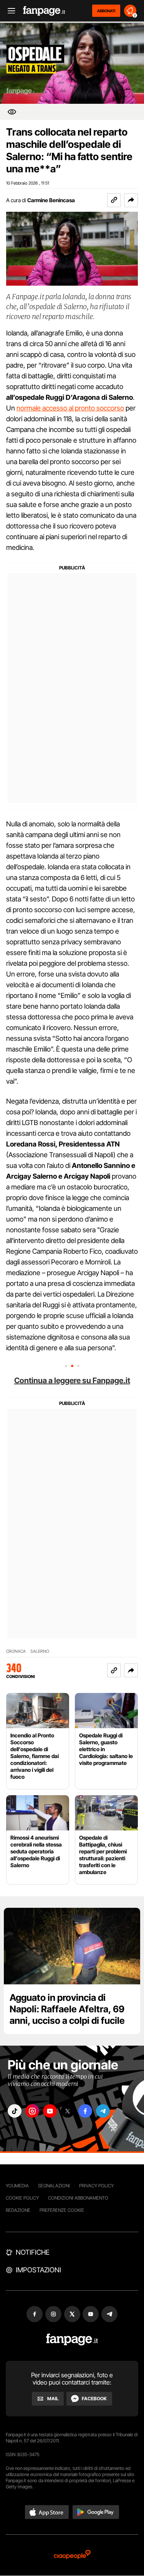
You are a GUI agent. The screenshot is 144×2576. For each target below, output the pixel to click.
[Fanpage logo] (44, 11)
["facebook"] (85, 2111)
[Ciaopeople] (72, 2555)
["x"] (68, 2111)
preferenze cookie (62, 2210)
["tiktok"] (15, 2111)
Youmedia (17, 2186)
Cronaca (16, 1651)
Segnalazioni (54, 2186)
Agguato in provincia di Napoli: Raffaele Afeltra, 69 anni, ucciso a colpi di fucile (67, 2009)
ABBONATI (106, 11)
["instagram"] (32, 2111)
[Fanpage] (72, 2340)
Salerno (40, 1651)
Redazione (18, 2210)
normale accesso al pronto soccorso (70, 408)
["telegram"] (103, 2111)
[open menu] (9, 11)
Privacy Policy (96, 2186)
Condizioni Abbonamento (78, 2198)
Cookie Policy (22, 2198)
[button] (131, 200)
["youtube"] (50, 2111)
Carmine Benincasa (51, 200)
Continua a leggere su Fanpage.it (72, 1380)
